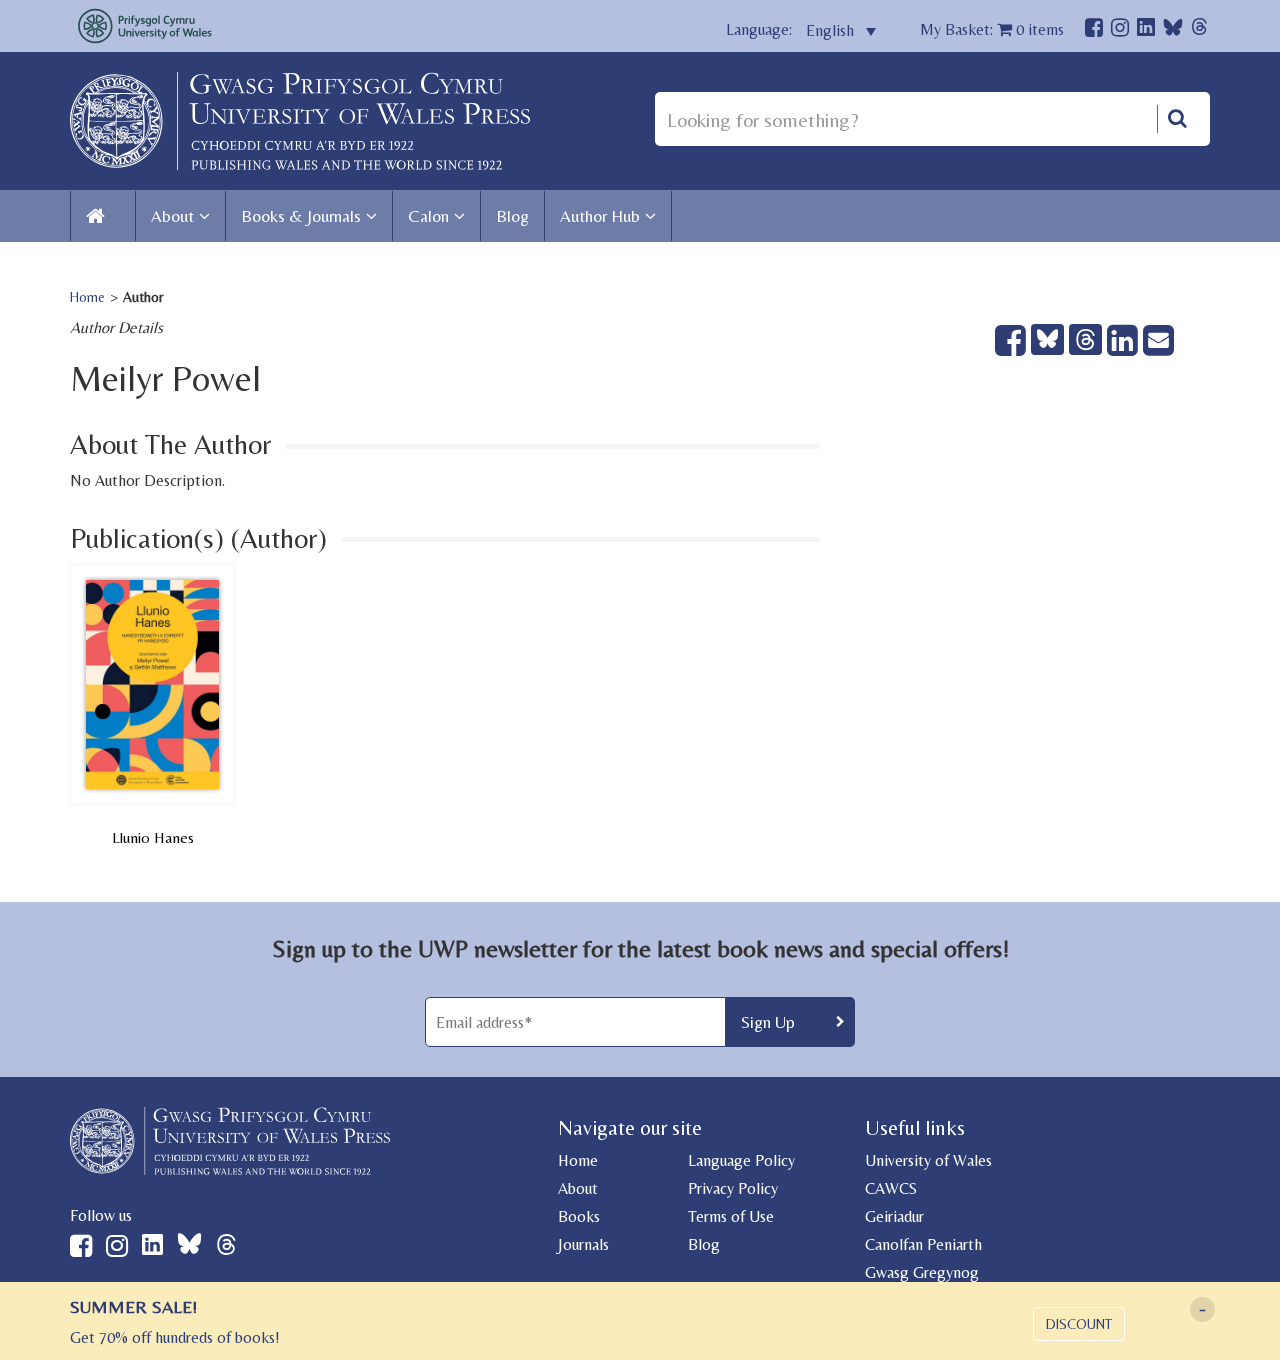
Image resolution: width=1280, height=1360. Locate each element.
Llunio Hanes (153, 837)
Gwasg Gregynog (922, 1272)
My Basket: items (992, 29)
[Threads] (1199, 29)
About (172, 216)
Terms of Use (731, 1216)
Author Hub (600, 216)
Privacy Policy (733, 1188)
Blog (512, 216)
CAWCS (891, 1188)
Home (87, 297)
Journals (583, 1244)
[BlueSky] (1173, 32)
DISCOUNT (1079, 1324)
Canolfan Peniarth (923, 1244)
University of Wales (928, 1160)
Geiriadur (894, 1216)
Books (579, 1216)
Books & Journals (301, 216)
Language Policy (741, 1160)
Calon (428, 216)
